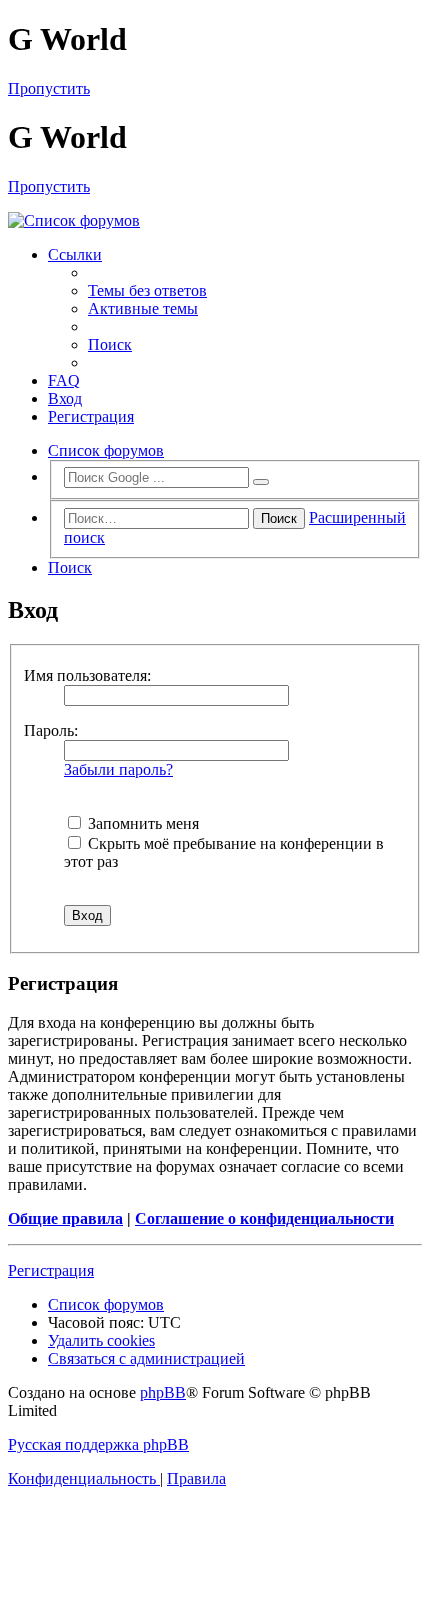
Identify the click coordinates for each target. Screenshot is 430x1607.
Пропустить (49, 88)
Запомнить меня (141, 823)
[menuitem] (147, 290)
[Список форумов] (215, 221)
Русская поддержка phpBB (98, 1444)
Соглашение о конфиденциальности (264, 1218)
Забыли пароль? (118, 769)
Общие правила (65, 1218)
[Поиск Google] (261, 482)
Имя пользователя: (87, 675)
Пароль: (51, 730)
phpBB (163, 1392)
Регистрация (51, 1270)
